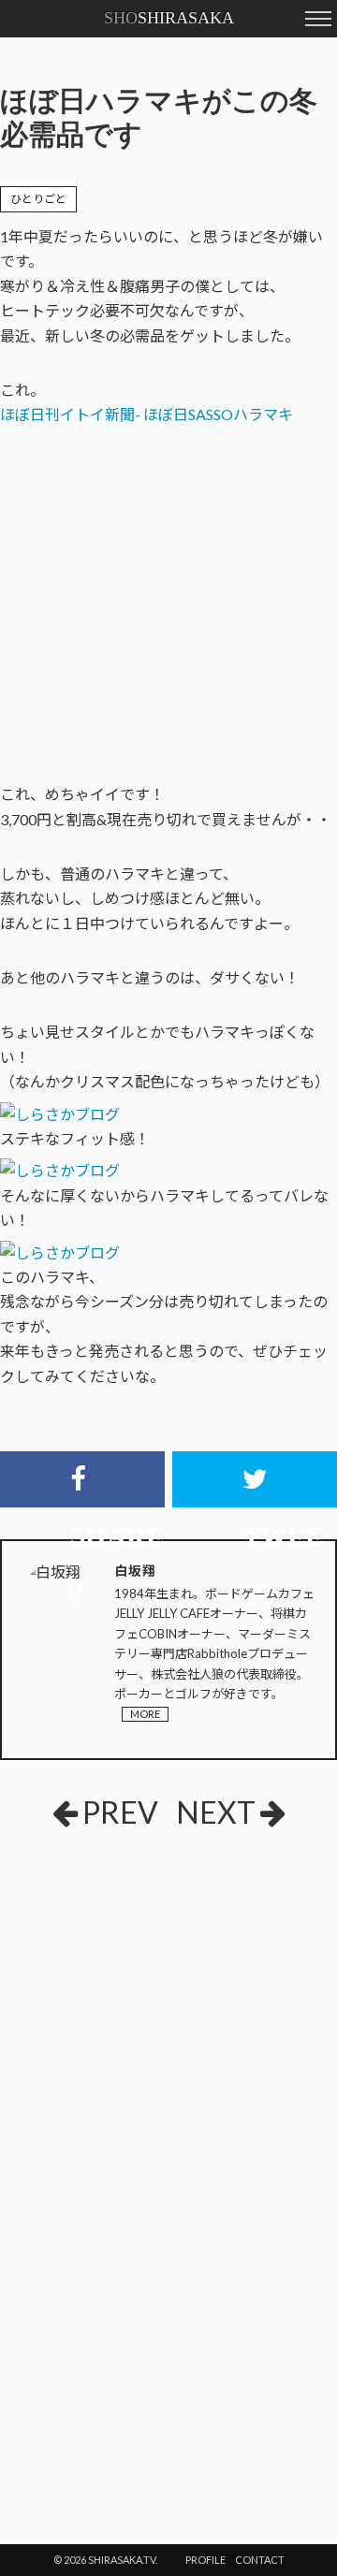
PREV (120, 1812)
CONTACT (260, 2560)
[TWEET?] (255, 1479)
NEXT (216, 1812)
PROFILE (205, 2560)
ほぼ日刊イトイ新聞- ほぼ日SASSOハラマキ (147, 414)
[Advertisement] (140, 1983)
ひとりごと (38, 199)
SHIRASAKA (169, 18)
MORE (145, 1714)
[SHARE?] (82, 1479)
